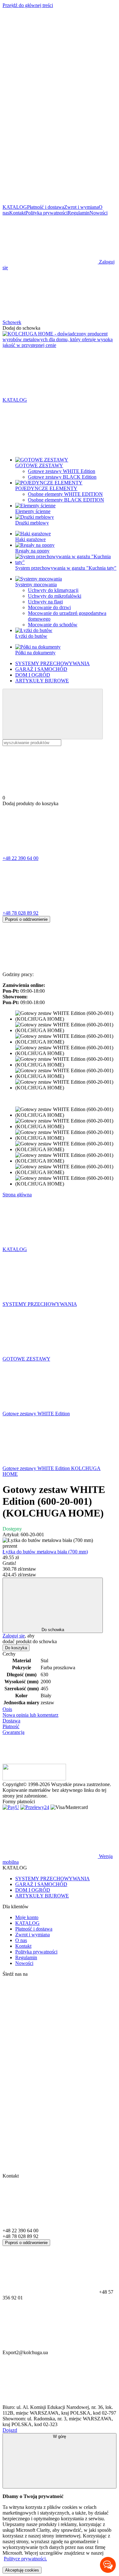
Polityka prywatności (46, 213)
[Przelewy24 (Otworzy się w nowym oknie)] (35, 1807)
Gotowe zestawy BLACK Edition (62, 477)
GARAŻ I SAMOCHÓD (41, 669)
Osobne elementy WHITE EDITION (65, 494)
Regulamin (79, 213)
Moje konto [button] (27, 1917)
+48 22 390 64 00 (20, 858)
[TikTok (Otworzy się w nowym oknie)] (50, 152)
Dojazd (10, 2430)
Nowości (99, 213)
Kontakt (17, 213)
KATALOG (15, 207)
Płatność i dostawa (46, 207)
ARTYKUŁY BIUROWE (42, 681)
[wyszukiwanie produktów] (53, 714)
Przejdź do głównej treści (28, 5)
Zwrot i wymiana (81, 207)
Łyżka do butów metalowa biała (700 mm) (45, 1552)
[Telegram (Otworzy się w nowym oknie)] (50, 103)
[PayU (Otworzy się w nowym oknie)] (11, 1807)
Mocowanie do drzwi (49, 607)
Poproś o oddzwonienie (26, 919)
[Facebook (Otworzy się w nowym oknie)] (50, 201)
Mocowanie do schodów (53, 625)
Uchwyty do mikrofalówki (55, 596)
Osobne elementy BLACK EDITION (66, 500)
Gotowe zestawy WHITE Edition (62, 471)
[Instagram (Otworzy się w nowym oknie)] (50, 54)
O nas (21, 1940)
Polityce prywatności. (25, 2559)
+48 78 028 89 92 (20, 913)
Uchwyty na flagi (45, 602)
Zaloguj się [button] (14, 1636)
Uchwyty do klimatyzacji (53, 590)
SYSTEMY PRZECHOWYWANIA (53, 663)
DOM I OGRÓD (33, 675)
